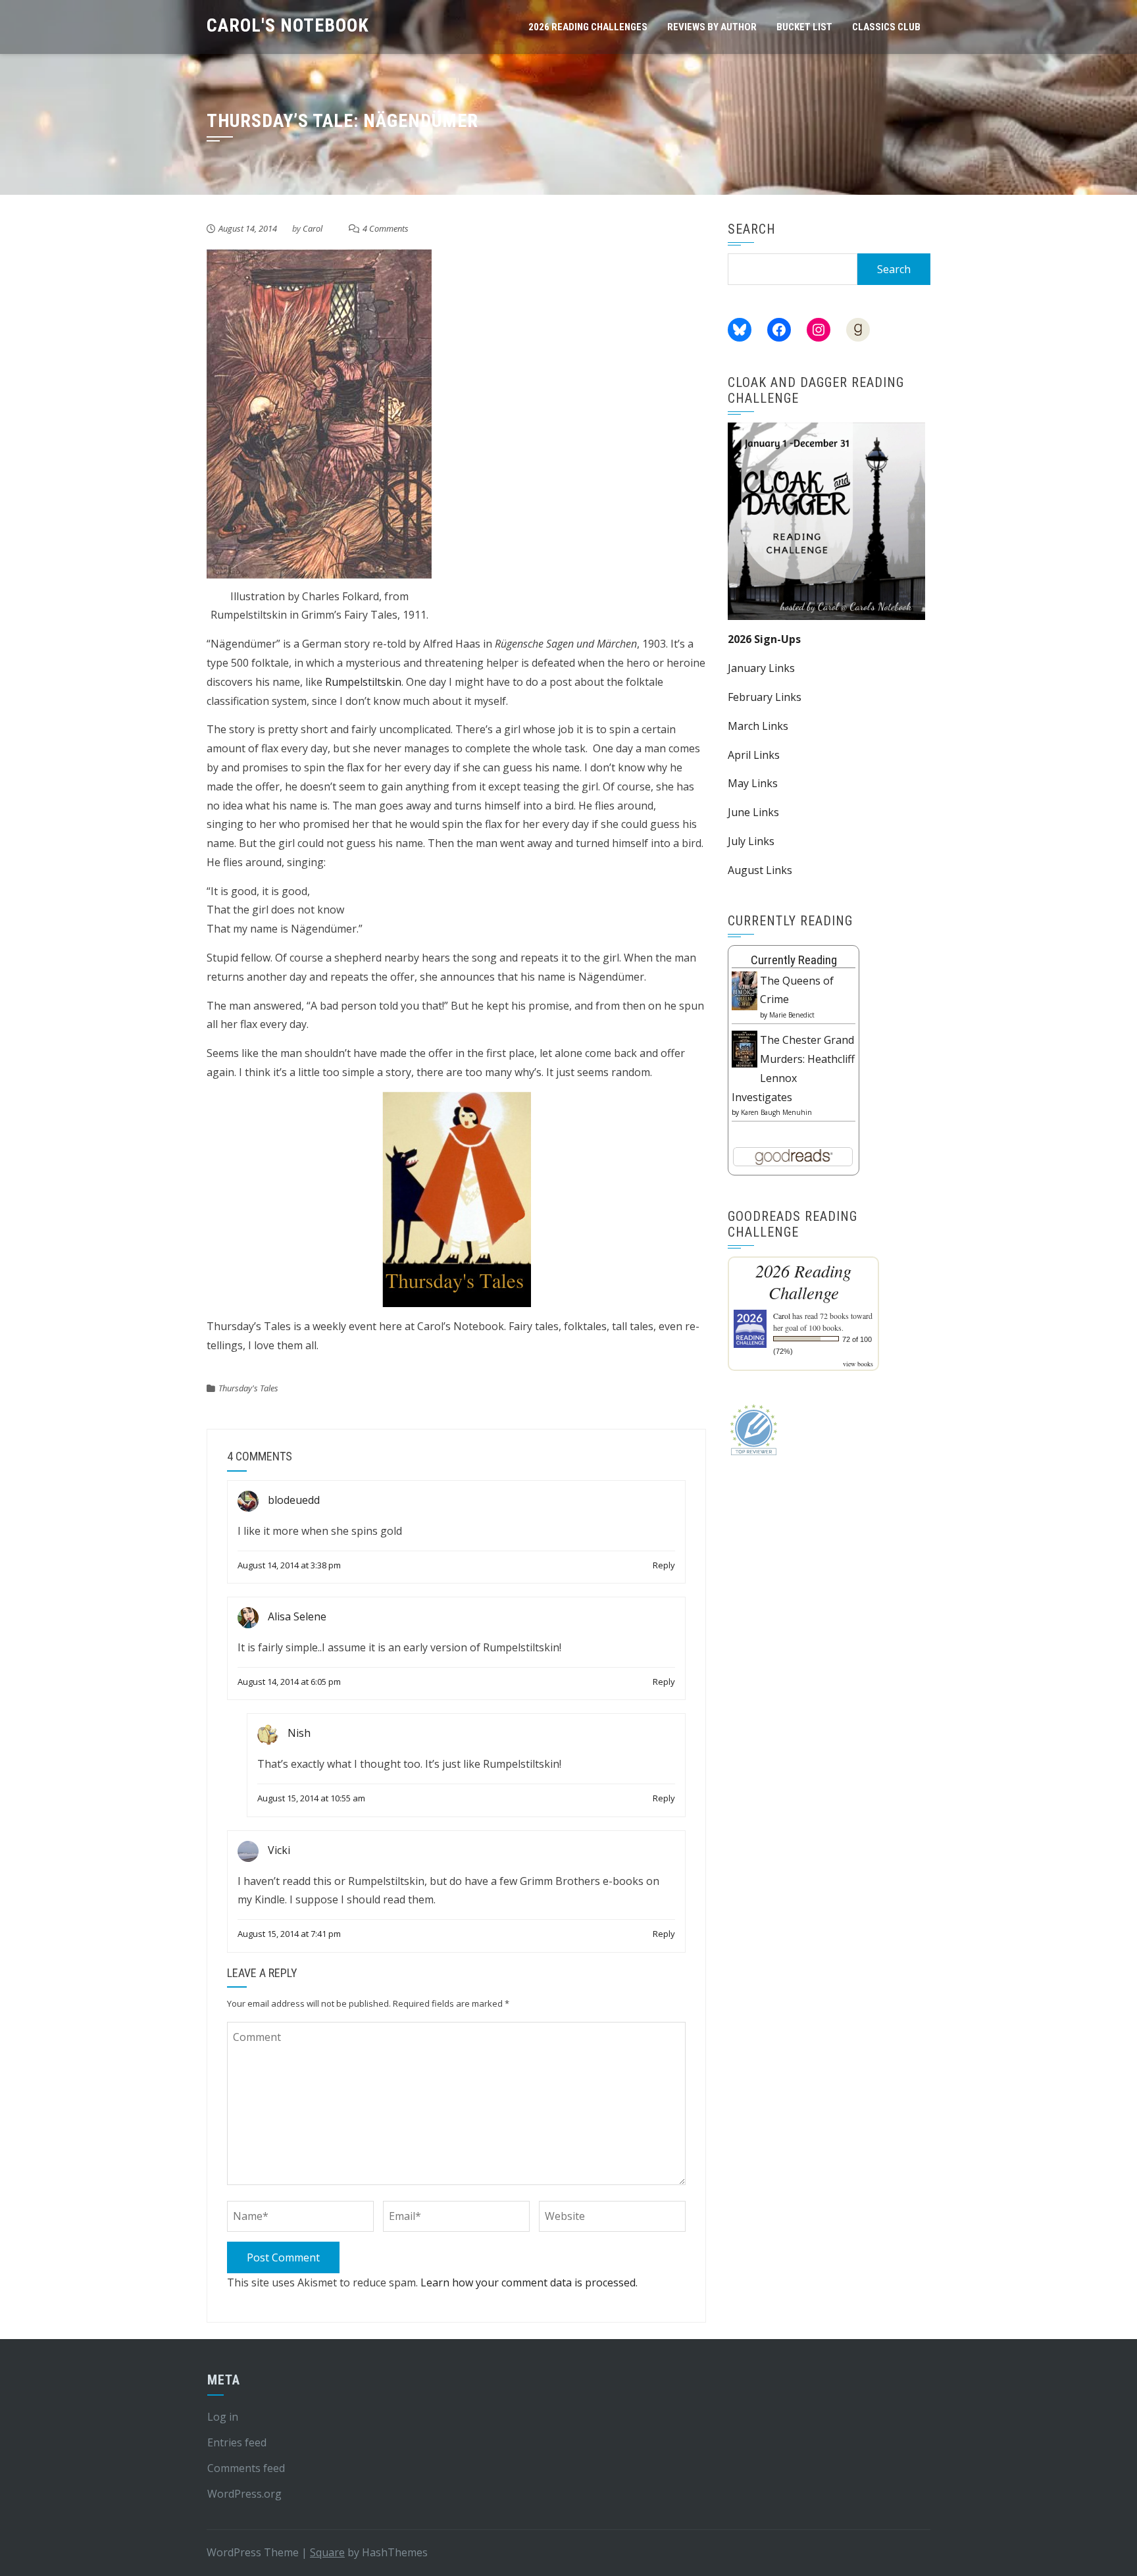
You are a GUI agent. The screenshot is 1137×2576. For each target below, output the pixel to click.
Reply (664, 1565)
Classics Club (886, 27)
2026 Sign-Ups (764, 639)
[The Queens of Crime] (745, 990)
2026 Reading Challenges (588, 27)
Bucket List (804, 27)
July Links (751, 841)
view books (858, 1364)
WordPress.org (244, 2494)
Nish (299, 1734)
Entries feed (237, 2442)
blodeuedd (294, 1500)
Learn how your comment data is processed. (529, 2282)
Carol (313, 228)
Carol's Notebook (288, 25)
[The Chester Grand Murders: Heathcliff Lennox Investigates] (745, 1048)
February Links (765, 697)
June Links (753, 812)
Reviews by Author (712, 27)
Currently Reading (794, 960)
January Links (761, 668)
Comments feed (246, 2468)
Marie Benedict (792, 1015)
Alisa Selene (297, 1617)
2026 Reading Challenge (803, 1281)
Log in (223, 2417)
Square (327, 2552)
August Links (760, 870)
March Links (758, 726)
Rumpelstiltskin (363, 682)
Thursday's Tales (248, 1388)
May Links (753, 783)
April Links (754, 755)
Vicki (279, 1850)
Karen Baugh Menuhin (776, 1112)
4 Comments (386, 228)
